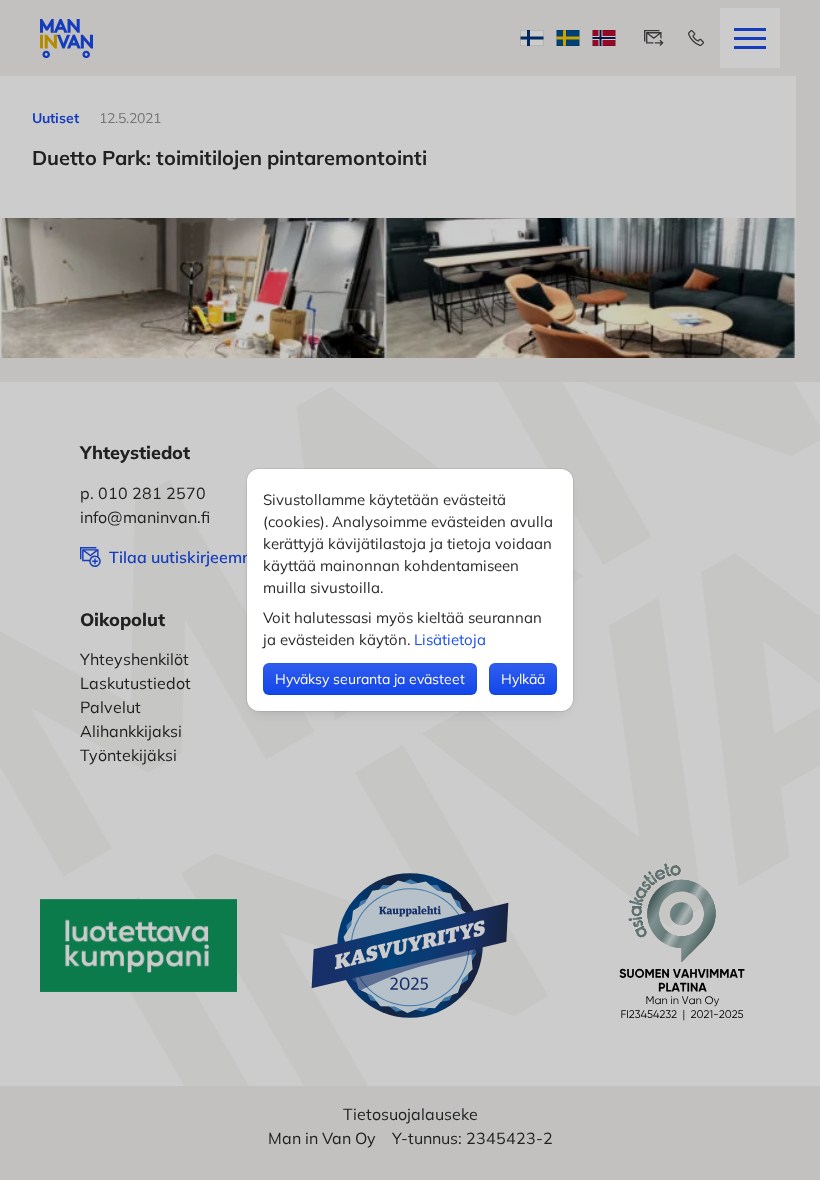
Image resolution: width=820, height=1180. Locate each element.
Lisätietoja (450, 639)
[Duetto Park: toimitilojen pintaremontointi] (398, 288)
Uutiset (55, 118)
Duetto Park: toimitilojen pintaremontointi (229, 157)
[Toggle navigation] (750, 38)
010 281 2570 (152, 493)
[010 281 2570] (696, 38)
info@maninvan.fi (145, 517)
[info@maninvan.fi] (654, 38)
